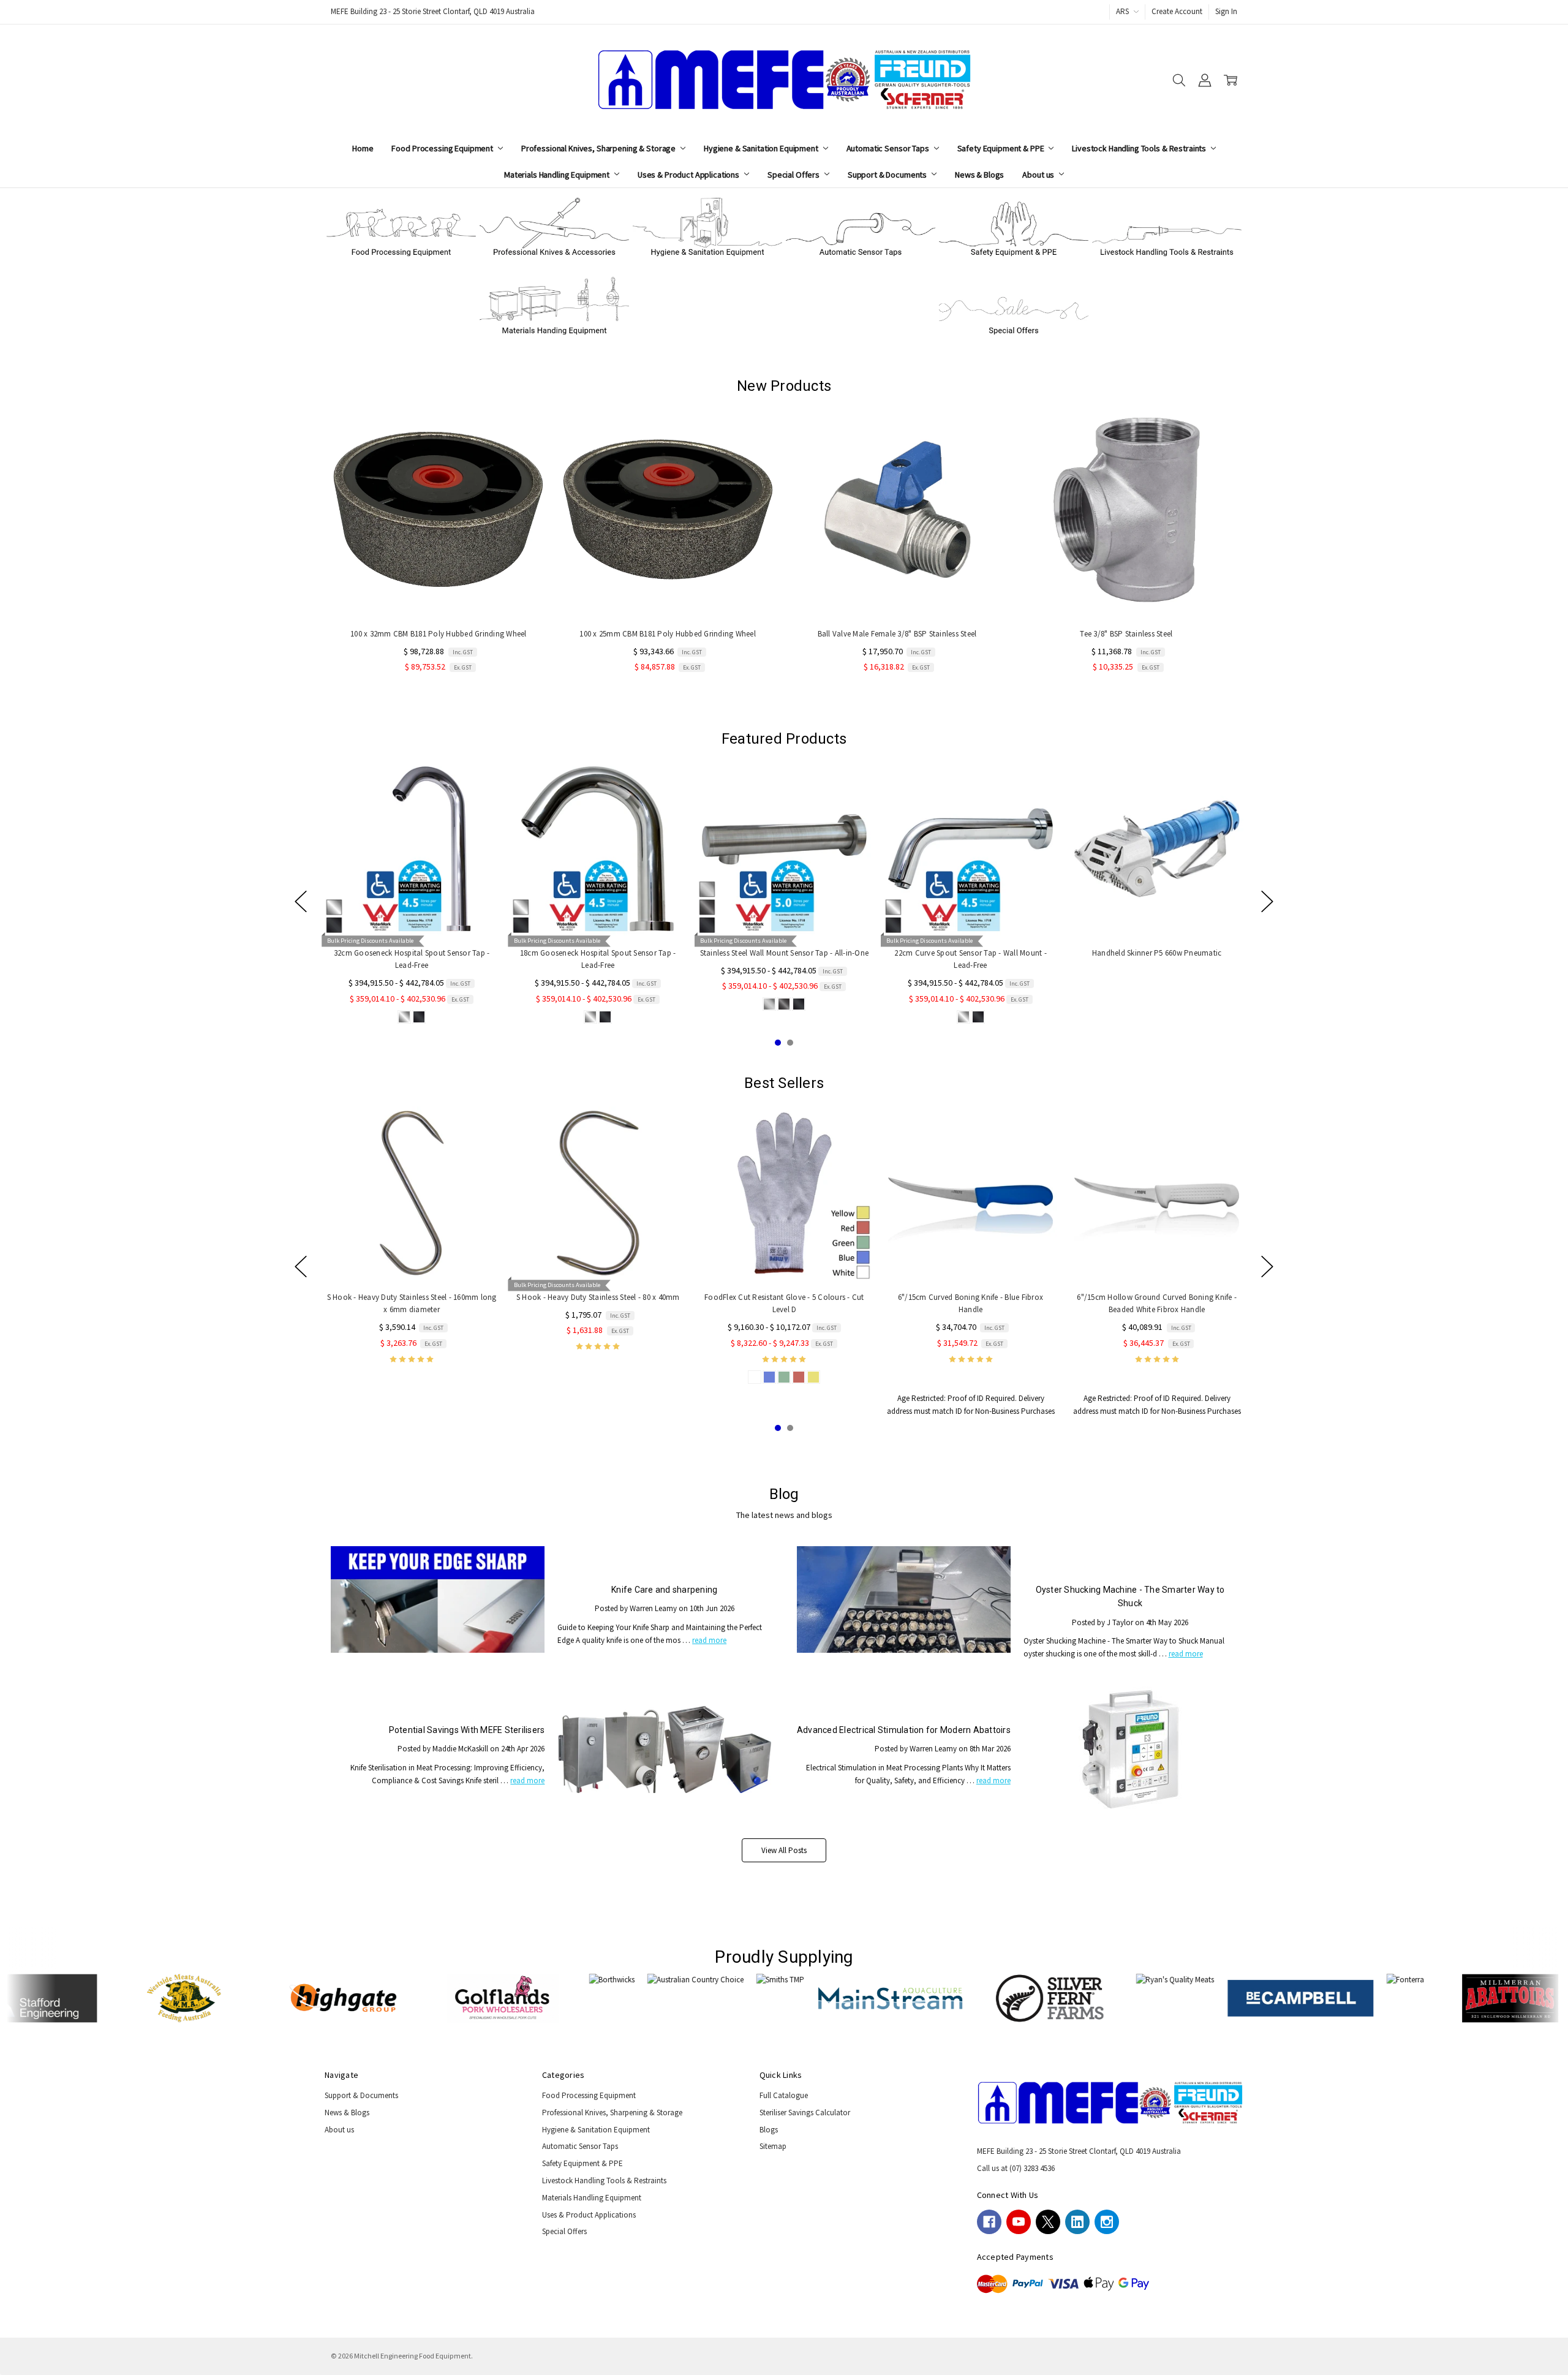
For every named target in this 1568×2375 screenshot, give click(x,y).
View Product (452, 912)
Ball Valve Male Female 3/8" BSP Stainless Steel (897, 634)
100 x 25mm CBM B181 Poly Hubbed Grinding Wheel (668, 634)
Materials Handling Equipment (558, 175)
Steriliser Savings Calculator (805, 2113)
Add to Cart (439, 593)
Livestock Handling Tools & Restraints (1140, 148)
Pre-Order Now (897, 593)
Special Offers (794, 175)
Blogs (769, 2130)
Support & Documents (888, 175)
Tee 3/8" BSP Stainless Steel (1126, 634)
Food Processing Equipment (443, 148)
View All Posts (784, 1850)
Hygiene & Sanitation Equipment (762, 148)
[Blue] (1161, 1017)
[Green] (1205, 1017)
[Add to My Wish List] (526, 441)
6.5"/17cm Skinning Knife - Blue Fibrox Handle (1197, 1297)
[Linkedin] (1077, 2222)
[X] (1048, 2222)
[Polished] (430, 1017)
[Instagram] (1107, 2222)
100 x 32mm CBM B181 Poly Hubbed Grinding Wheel (439, 634)
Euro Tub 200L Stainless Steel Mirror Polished (1011, 953)
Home (363, 148)
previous (301, 902)
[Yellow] (1234, 1017)
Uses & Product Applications (689, 175)
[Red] (1190, 1017)
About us (1039, 175)
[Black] (1175, 1017)
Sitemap (773, 2146)
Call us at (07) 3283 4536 (1016, 2168)
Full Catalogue (784, 2095)
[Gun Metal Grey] (459, 1017)
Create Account (1177, 11)
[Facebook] (989, 2222)
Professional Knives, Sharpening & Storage (599, 148)
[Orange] (1219, 1017)
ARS (1123, 11)
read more (709, 1640)
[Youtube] (1019, 2222)
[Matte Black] (474, 1017)
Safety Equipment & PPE (1002, 148)
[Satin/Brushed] (445, 1017)
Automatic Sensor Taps (889, 148)
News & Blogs (979, 175)
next (1267, 902)
